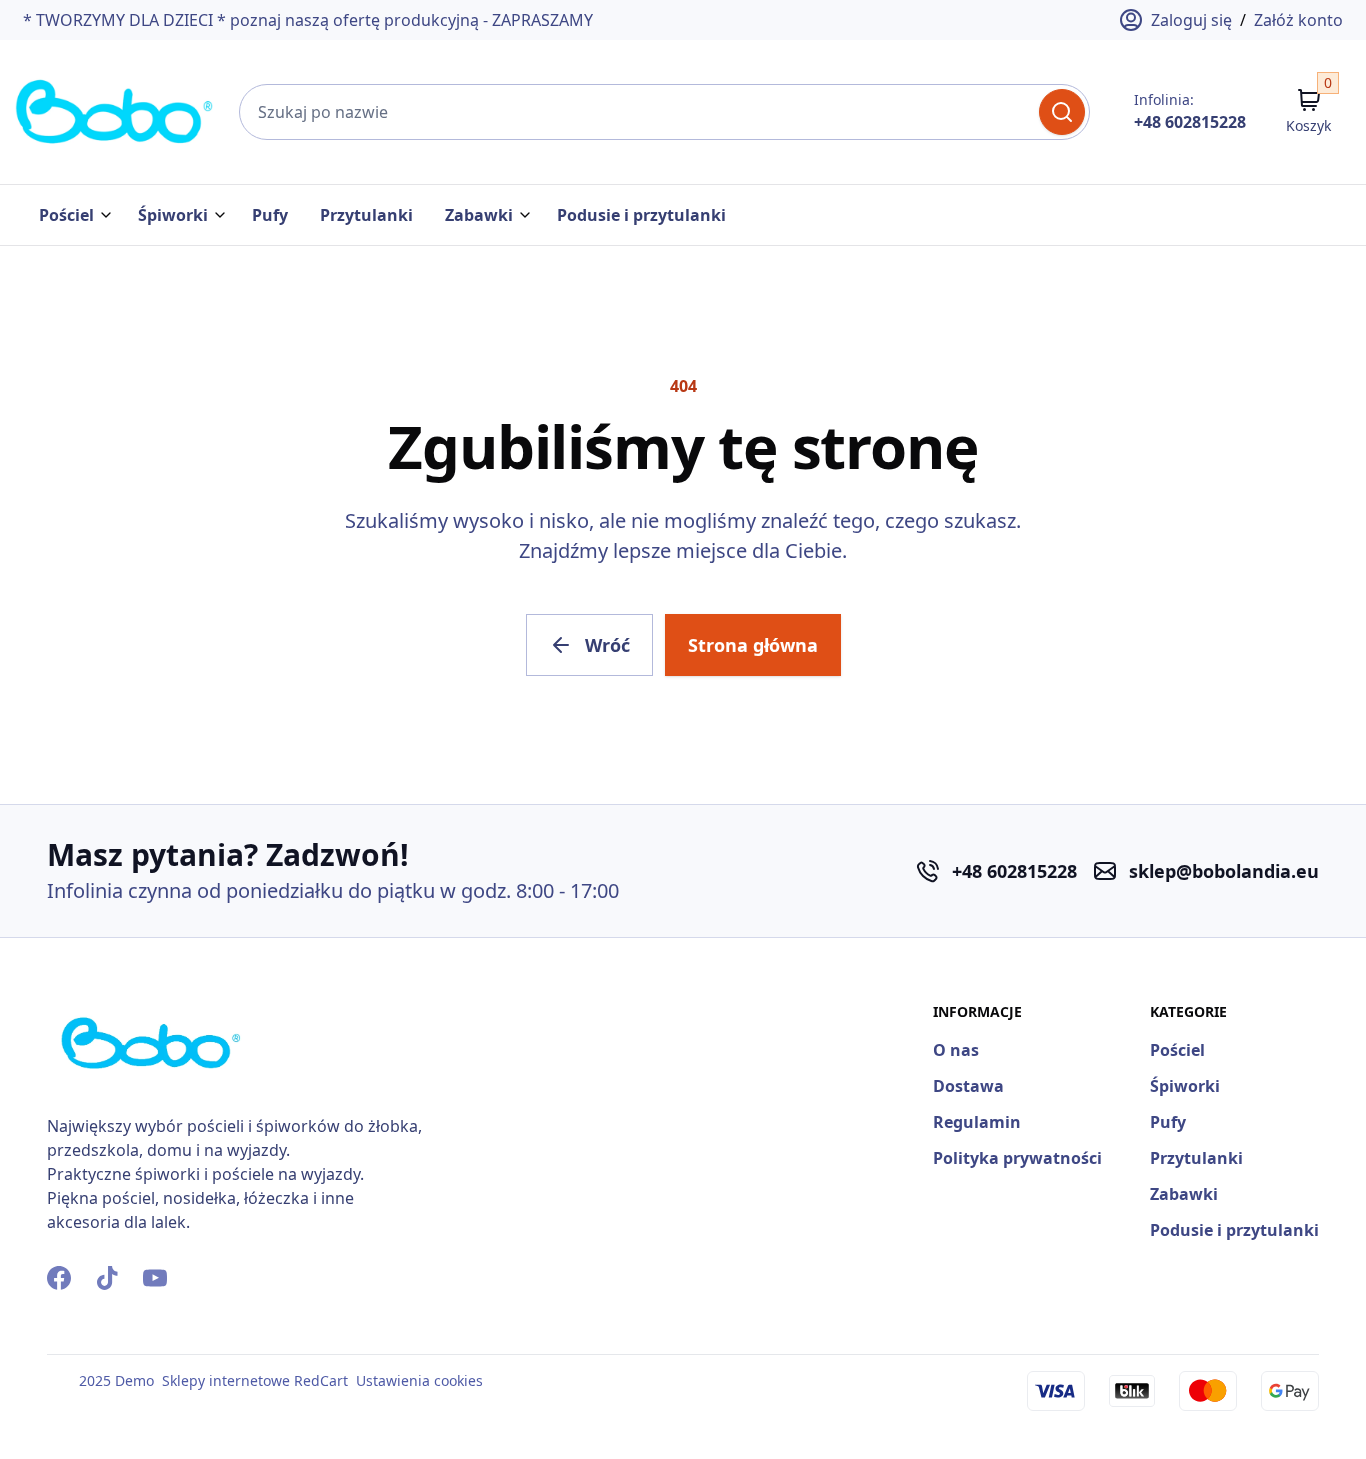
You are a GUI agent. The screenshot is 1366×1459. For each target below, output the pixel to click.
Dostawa (968, 1086)
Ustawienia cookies (419, 1380)
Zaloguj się (1191, 20)
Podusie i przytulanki (641, 215)
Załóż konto (1298, 20)
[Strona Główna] (115, 112)
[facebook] (59, 1278)
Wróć (607, 645)
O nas (956, 1050)
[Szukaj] (1062, 112)
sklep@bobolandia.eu (1224, 871)
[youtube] (155, 1278)
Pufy (270, 215)
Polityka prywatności (1017, 1158)
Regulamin (977, 1122)
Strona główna (753, 645)
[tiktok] (107, 1278)
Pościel (66, 215)
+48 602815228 (1190, 122)
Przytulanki (366, 215)
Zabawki (479, 215)
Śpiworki (173, 215)
